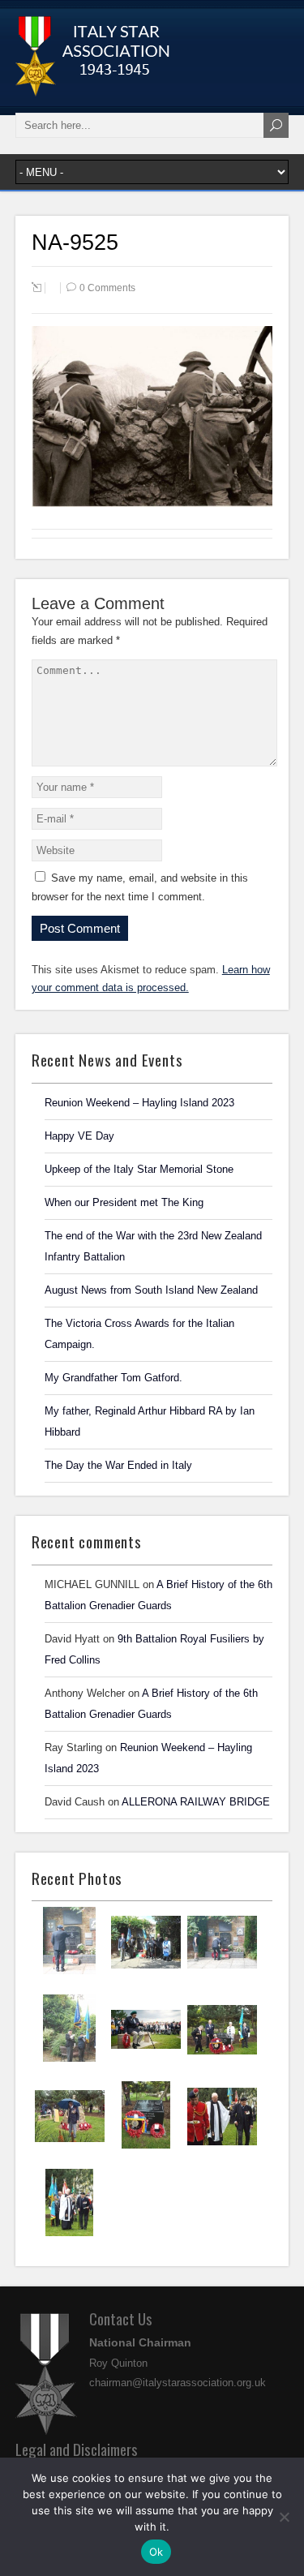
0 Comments (107, 288)
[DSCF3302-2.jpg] (222, 2061)
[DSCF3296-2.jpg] (146, 2147)
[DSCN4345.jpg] (146, 1973)
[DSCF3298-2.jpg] (70, 2147)
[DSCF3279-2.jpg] (69, 2235)
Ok (156, 2552)
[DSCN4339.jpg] (69, 2060)
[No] (284, 2517)
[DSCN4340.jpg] (222, 1973)
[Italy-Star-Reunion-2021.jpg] (69, 1973)
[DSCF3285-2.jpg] (222, 2148)
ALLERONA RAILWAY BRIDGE (196, 1802)
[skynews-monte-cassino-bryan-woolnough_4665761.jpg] (146, 2060)
